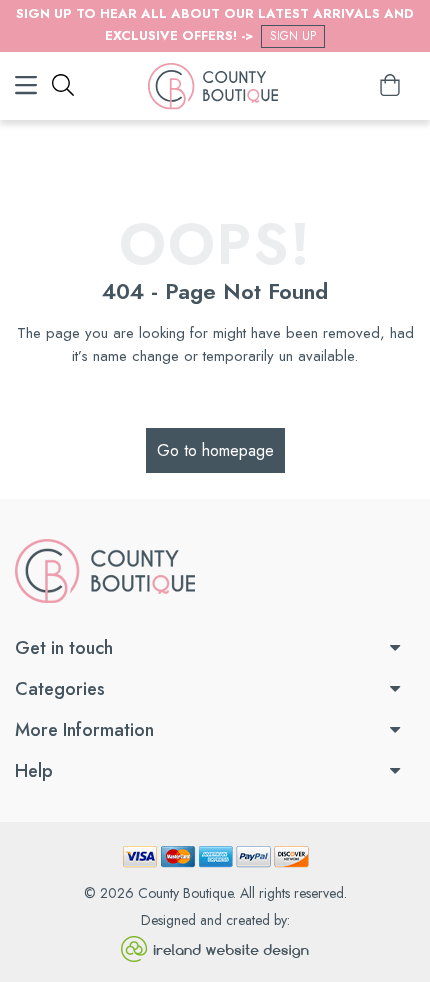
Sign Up (293, 36)
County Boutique (185, 893)
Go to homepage (215, 450)
